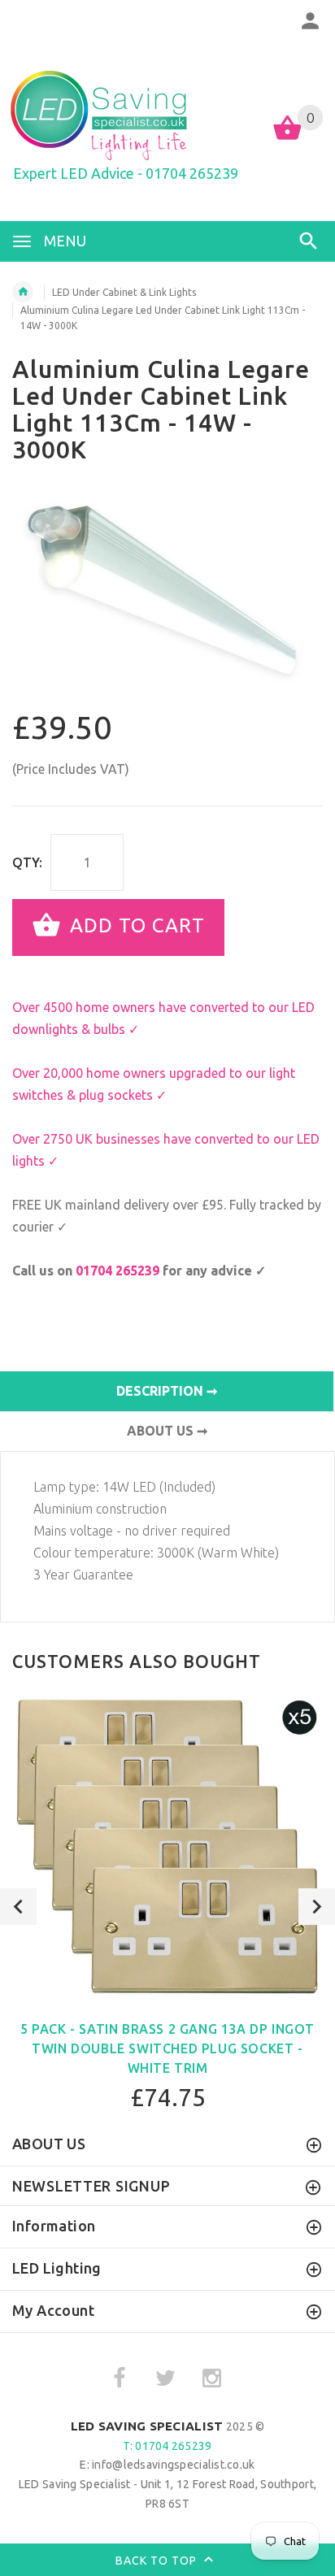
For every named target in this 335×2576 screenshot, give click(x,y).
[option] (167, 595)
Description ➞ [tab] (167, 1391)
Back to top (158, 2560)
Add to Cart (135, 925)
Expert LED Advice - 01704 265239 (126, 173)
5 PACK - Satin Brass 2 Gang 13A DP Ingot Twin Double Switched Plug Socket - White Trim (167, 2048)
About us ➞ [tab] (167, 1431)
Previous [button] (18, 1907)
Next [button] (317, 1907)
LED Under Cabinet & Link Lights (124, 292)
